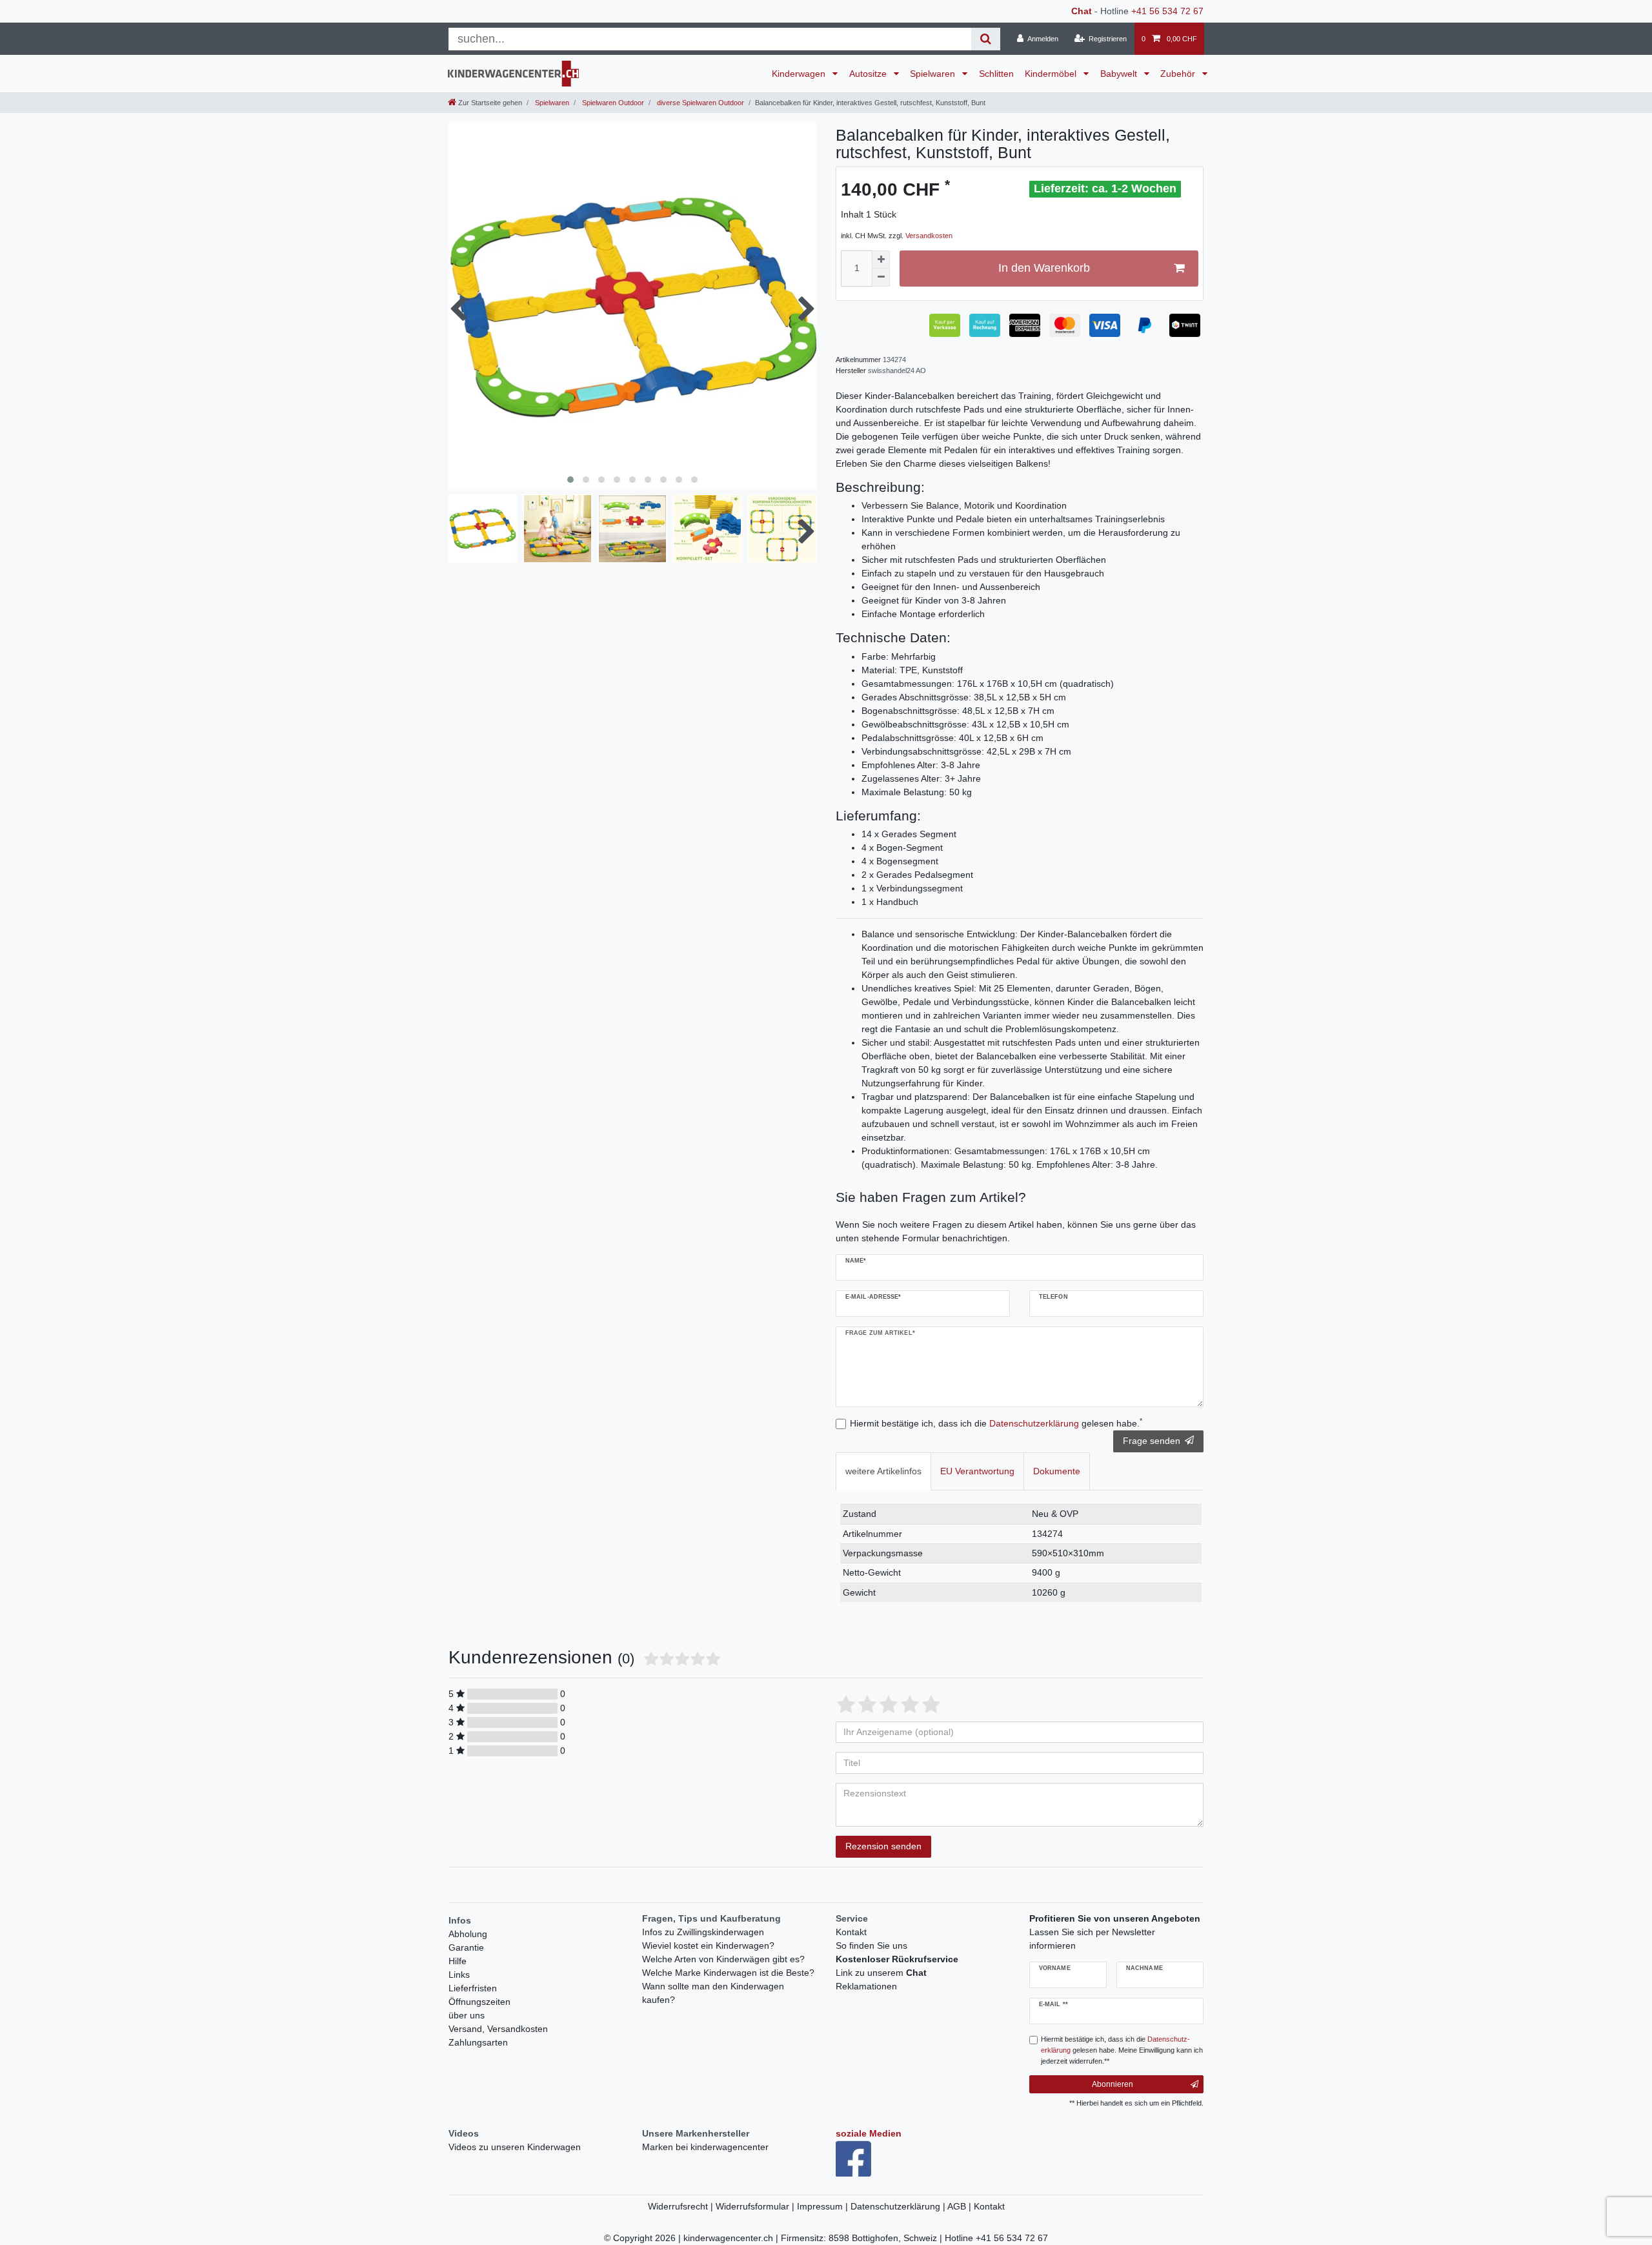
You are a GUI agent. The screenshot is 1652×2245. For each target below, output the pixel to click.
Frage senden (1152, 1441)
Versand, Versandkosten (498, 2029)
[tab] (883, 1471)
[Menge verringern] (881, 278)
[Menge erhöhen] (881, 259)
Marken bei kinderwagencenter (705, 2147)
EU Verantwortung (977, 1471)
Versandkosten (929, 236)
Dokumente (1057, 1471)
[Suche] (986, 39)
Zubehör (1179, 74)
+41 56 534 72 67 (1167, 11)
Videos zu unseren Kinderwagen (515, 2147)
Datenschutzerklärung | (899, 2206)
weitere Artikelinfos (883, 1471)
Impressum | (824, 2206)
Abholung (468, 1934)
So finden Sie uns (871, 1945)
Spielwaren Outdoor (612, 103)
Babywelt (1120, 74)
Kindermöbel (1052, 74)
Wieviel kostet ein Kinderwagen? (708, 1945)
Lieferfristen (473, 1988)
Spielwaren (934, 74)
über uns (467, 2015)
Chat (1082, 11)
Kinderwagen (800, 74)
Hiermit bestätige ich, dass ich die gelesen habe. (996, 1423)
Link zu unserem (881, 1973)
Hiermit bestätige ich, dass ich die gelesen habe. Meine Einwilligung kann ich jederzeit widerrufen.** (1122, 2050)
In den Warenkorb (1044, 268)
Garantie (466, 1947)
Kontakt (851, 1932)
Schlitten (996, 74)
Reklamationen (866, 1986)
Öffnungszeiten (479, 2002)
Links (459, 1975)
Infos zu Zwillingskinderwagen (703, 1932)
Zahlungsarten (478, 2042)
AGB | (961, 2206)
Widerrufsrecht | (682, 2206)
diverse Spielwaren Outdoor (700, 103)
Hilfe (458, 1961)
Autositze (869, 74)
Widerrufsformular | (756, 2206)
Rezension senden (883, 1846)
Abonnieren (1113, 2084)
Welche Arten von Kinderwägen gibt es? (723, 1959)
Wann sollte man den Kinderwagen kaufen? (713, 1993)
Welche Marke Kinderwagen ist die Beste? (728, 1973)
